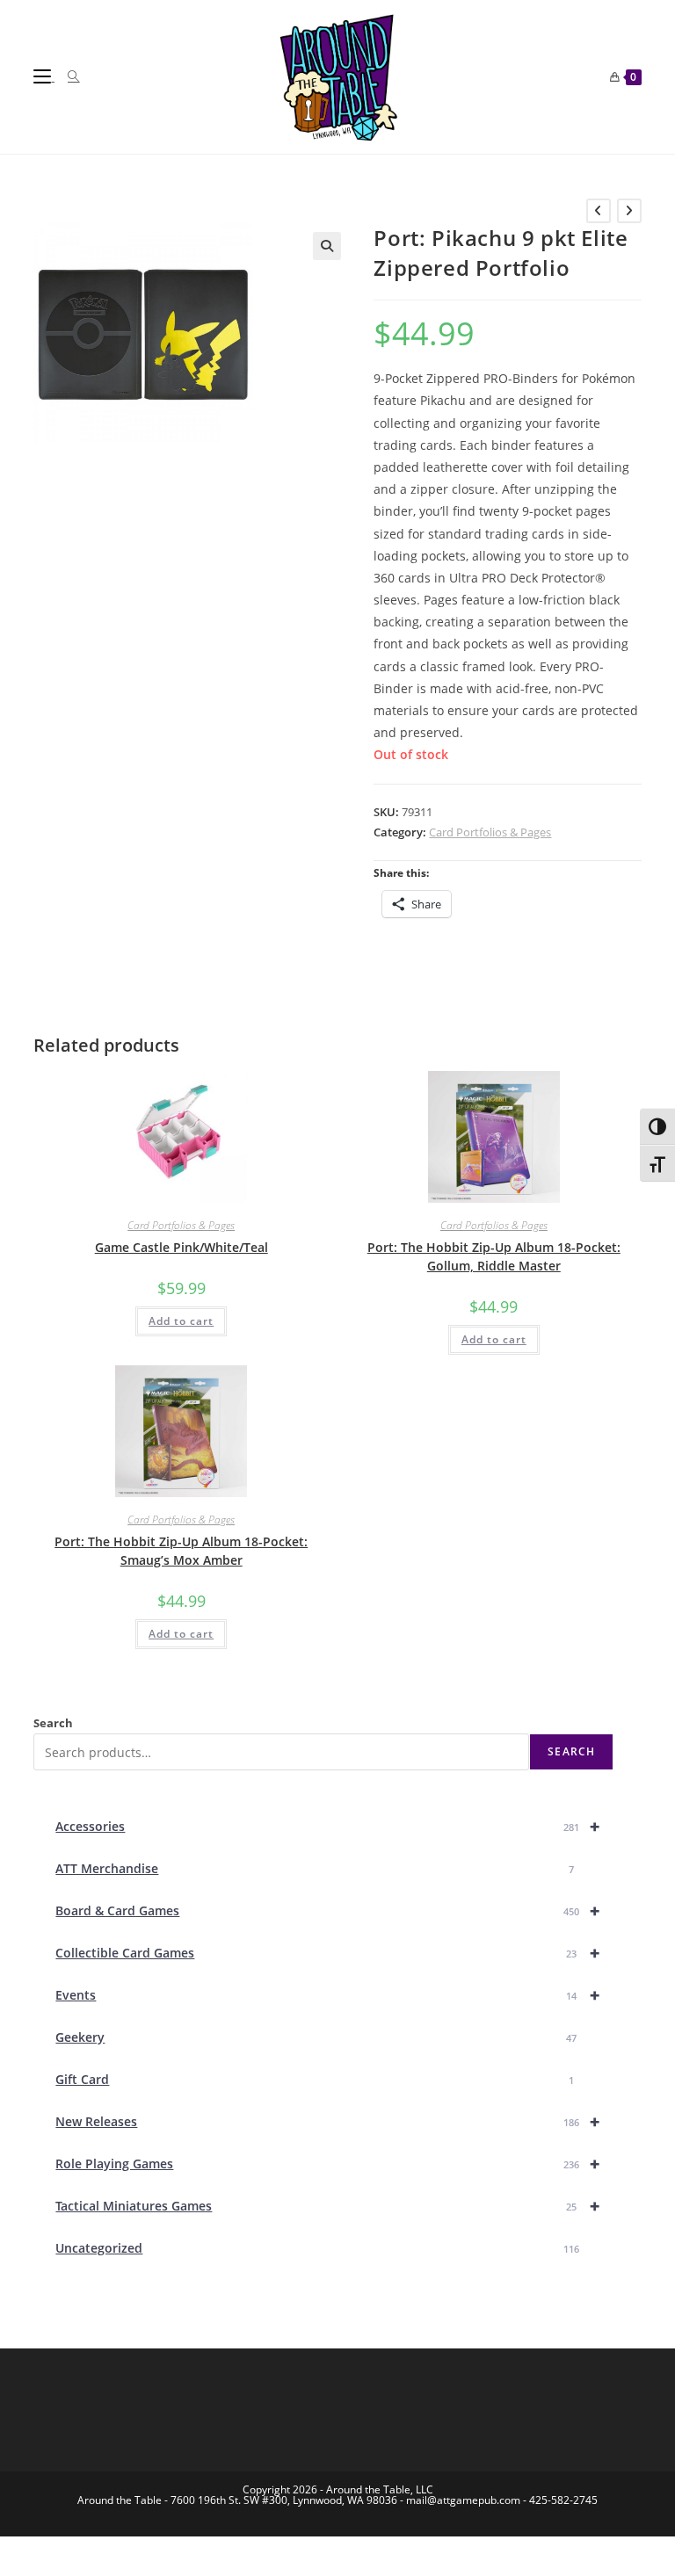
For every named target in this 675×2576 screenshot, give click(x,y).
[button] (327, 246)
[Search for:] (67, 76)
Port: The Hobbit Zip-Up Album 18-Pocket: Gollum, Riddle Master (494, 1256)
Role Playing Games (327, 2164)
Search (53, 1723)
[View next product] (629, 211)
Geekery (316, 2037)
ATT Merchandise (314, 1868)
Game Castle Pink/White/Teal (181, 1247)
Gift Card (314, 2079)
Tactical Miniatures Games (327, 2206)
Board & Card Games (327, 1910)
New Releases (327, 2121)
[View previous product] (599, 211)
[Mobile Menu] (44, 76)
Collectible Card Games (327, 1953)
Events (327, 1995)
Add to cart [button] (181, 1321)
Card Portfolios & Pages (490, 832)
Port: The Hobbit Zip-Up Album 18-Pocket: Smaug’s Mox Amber (181, 1551)
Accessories (327, 1826)
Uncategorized (317, 2248)
